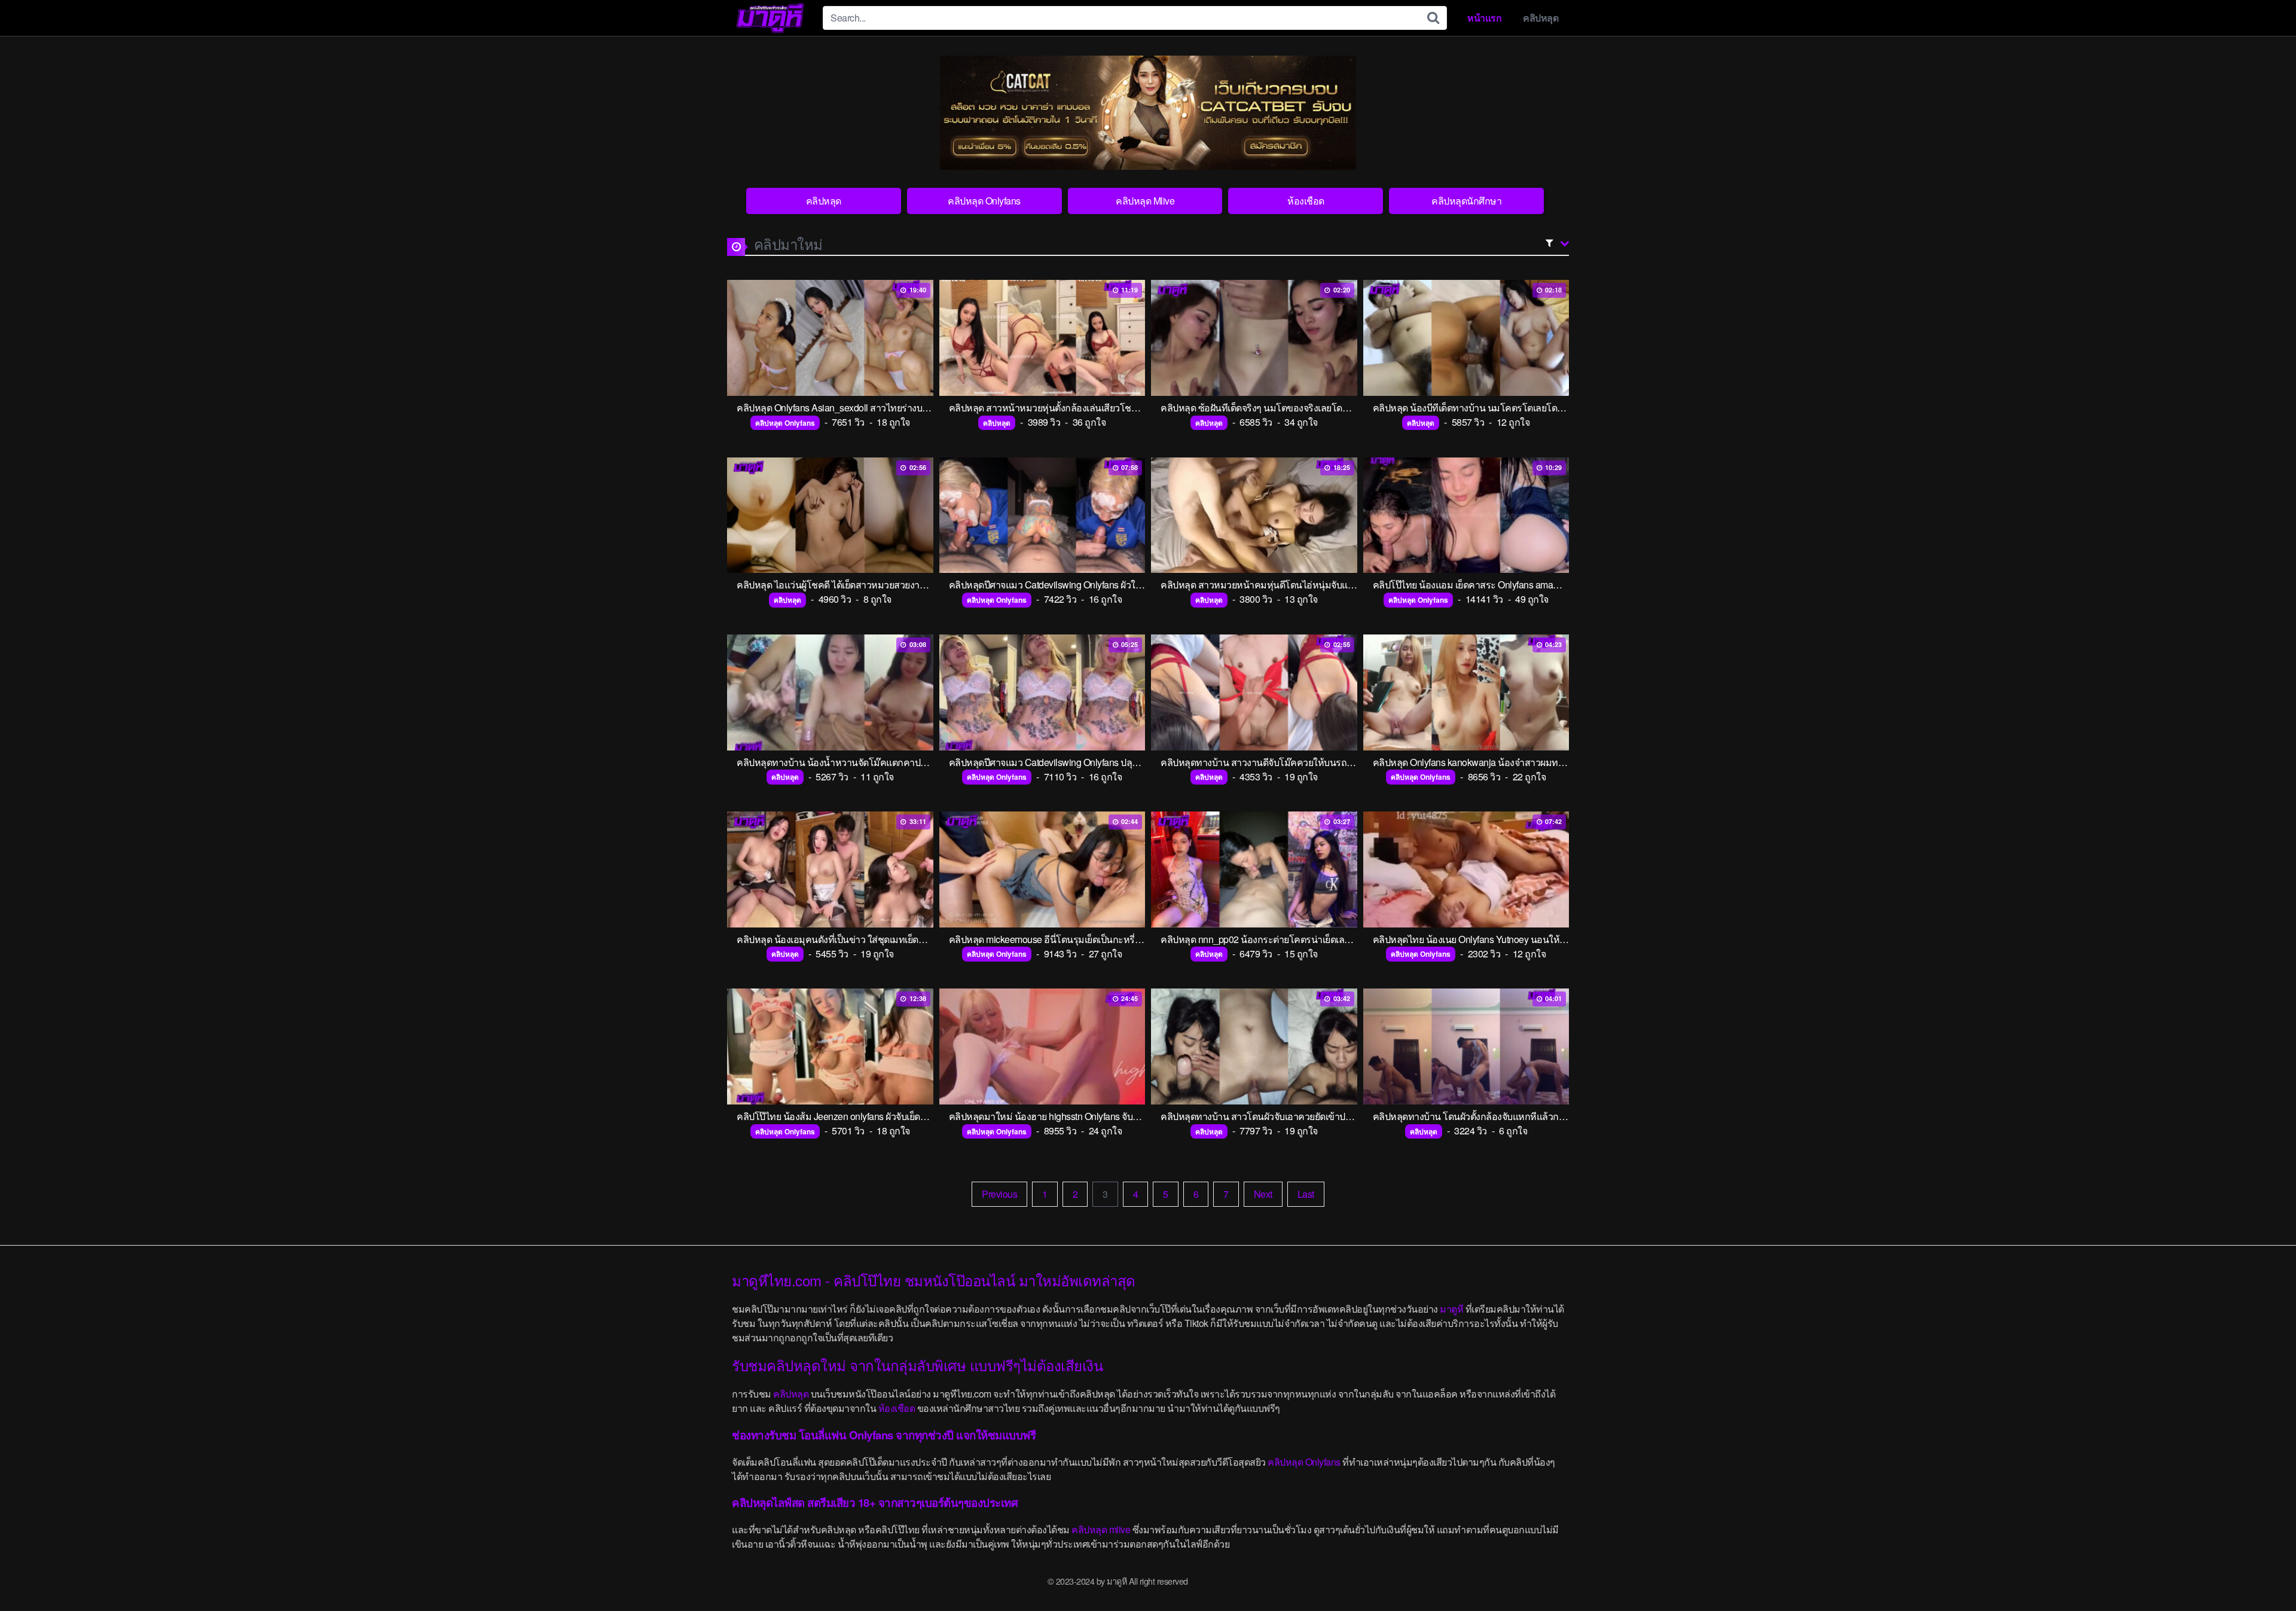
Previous (999, 1194)
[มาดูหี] (770, 18)
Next (1263, 1194)
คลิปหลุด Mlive (1145, 201)
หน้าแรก (1484, 18)
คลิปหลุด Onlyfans (984, 201)
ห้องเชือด (1306, 201)
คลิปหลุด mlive (1101, 1529)
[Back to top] (2263, 1573)
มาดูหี (1451, 1309)
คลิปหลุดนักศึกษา (1466, 201)
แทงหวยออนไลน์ (1219, 1581)
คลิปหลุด (1541, 18)
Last (1306, 1194)
